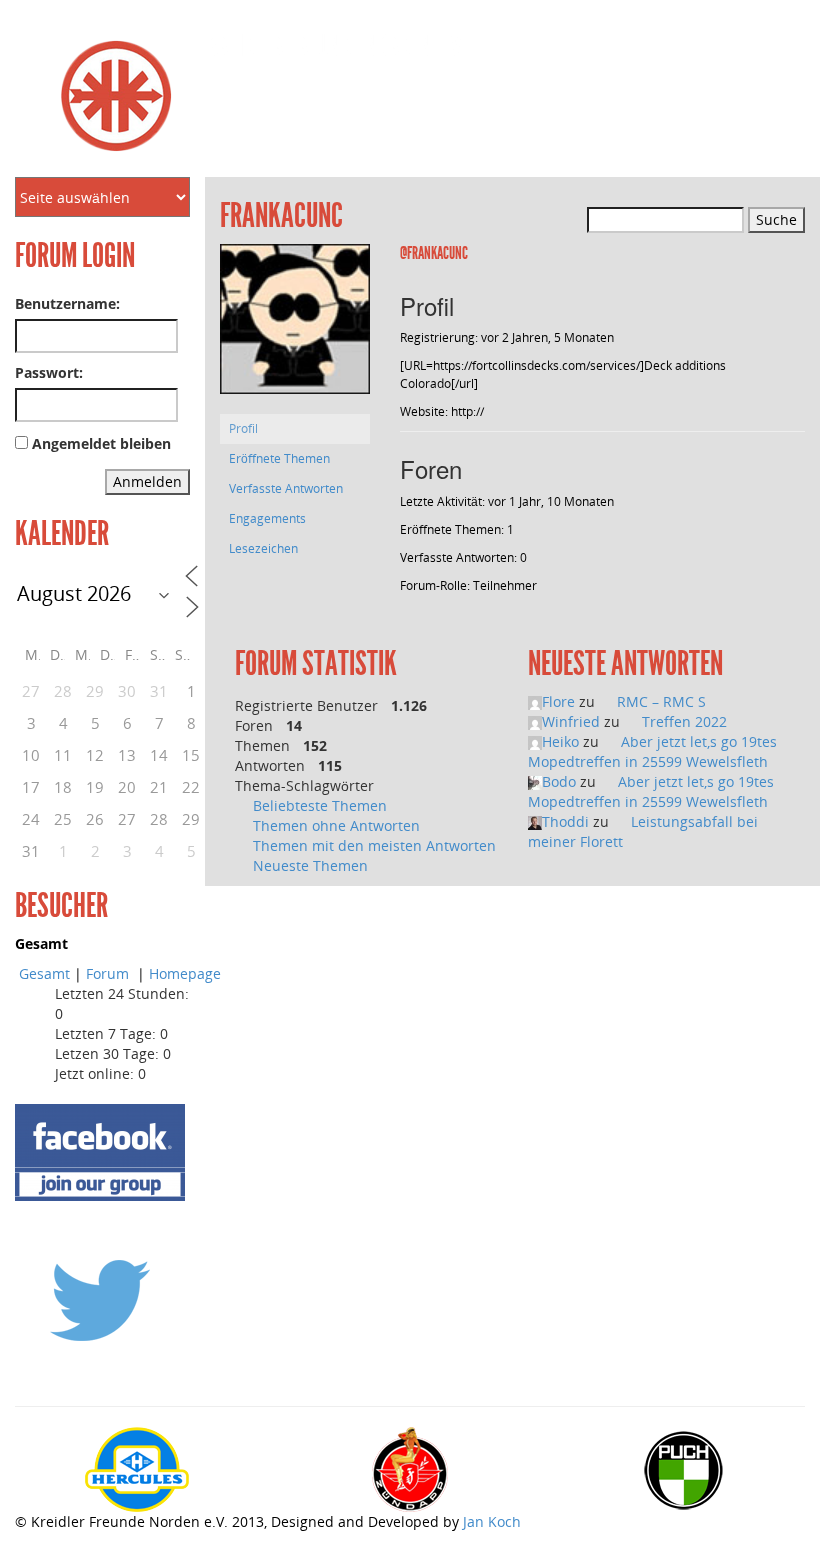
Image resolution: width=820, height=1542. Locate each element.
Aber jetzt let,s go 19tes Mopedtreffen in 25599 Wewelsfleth (652, 751)
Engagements (267, 518)
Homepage (185, 973)
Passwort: (49, 372)
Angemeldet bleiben (101, 443)
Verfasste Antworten (286, 488)
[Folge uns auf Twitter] (100, 1299)
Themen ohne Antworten (336, 825)
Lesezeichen (263, 548)
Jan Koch (492, 1521)
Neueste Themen (310, 865)
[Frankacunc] (295, 328)
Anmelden (147, 481)
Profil (243, 428)
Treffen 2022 (684, 721)
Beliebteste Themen (320, 805)
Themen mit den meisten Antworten (374, 845)
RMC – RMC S (661, 701)
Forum (109, 973)
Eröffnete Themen (279, 458)
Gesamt (44, 973)
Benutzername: (67, 303)
